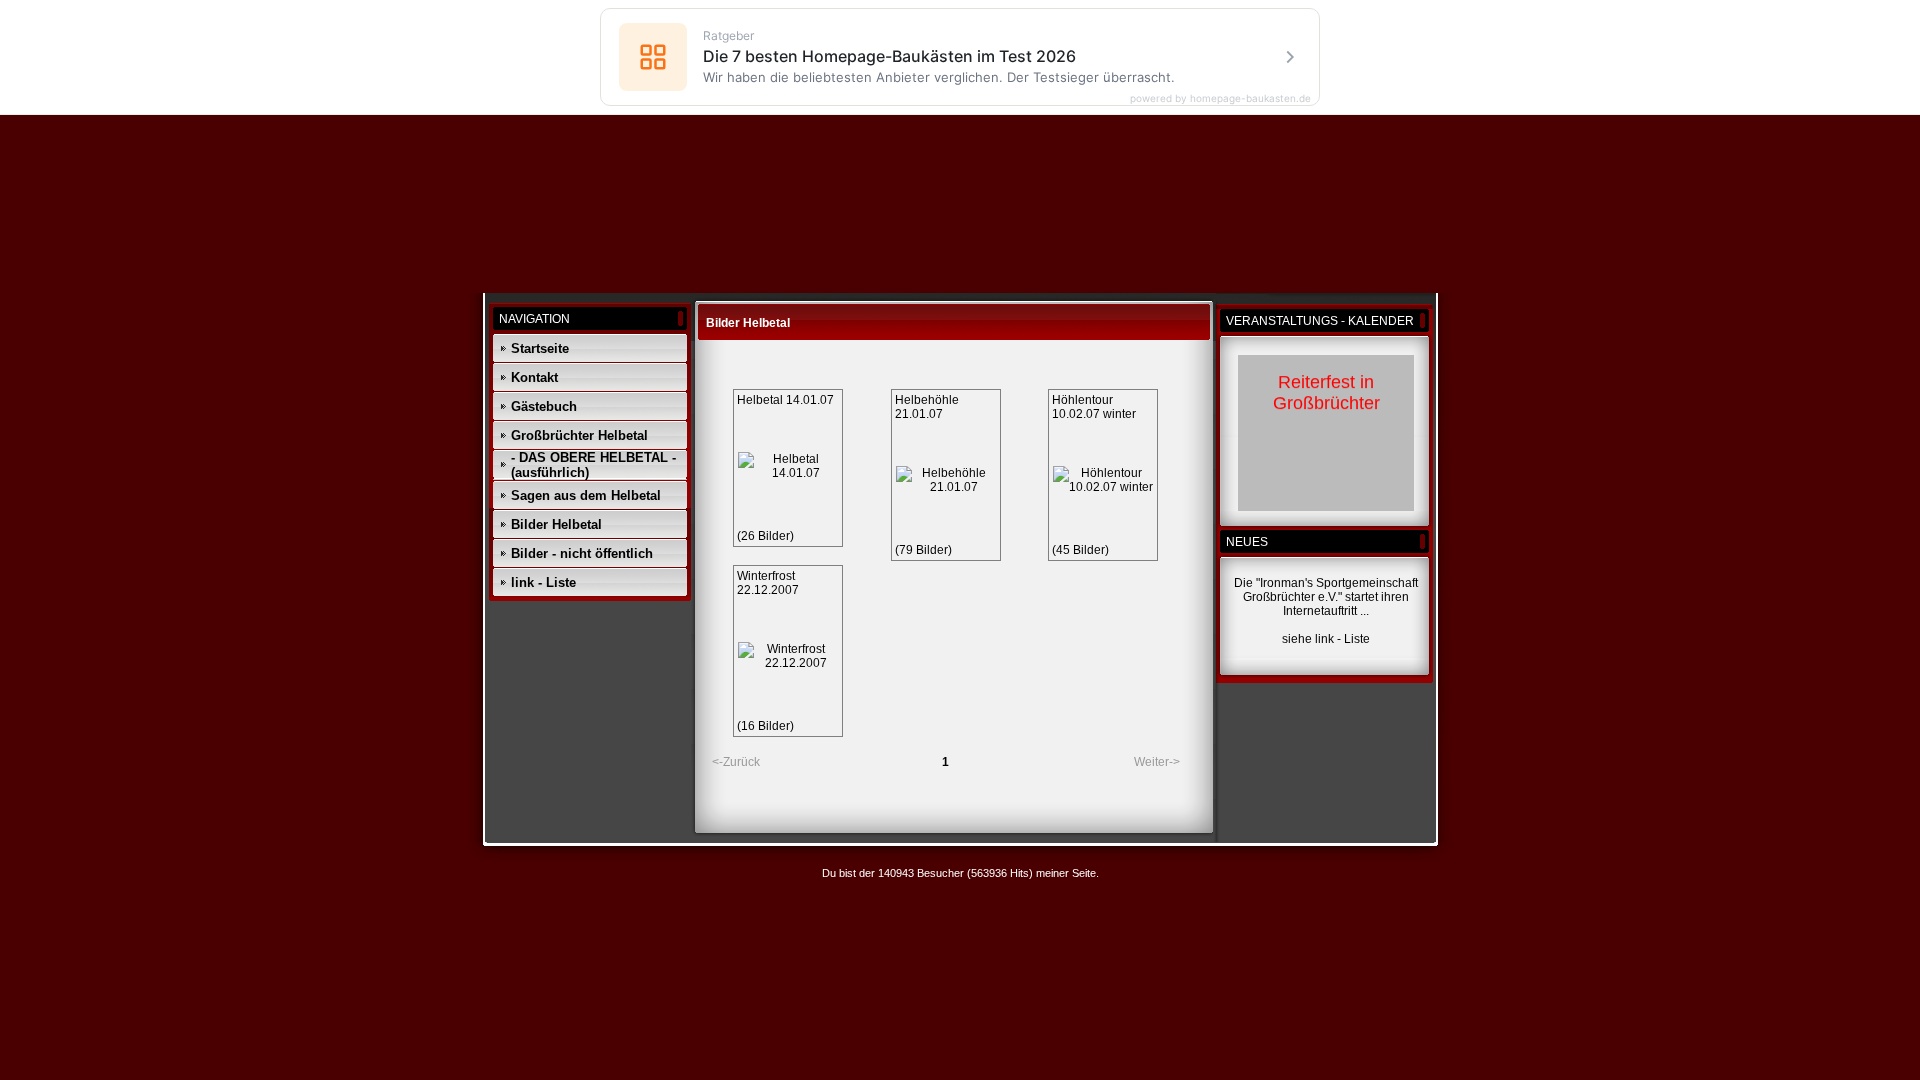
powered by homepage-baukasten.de (1220, 98)
